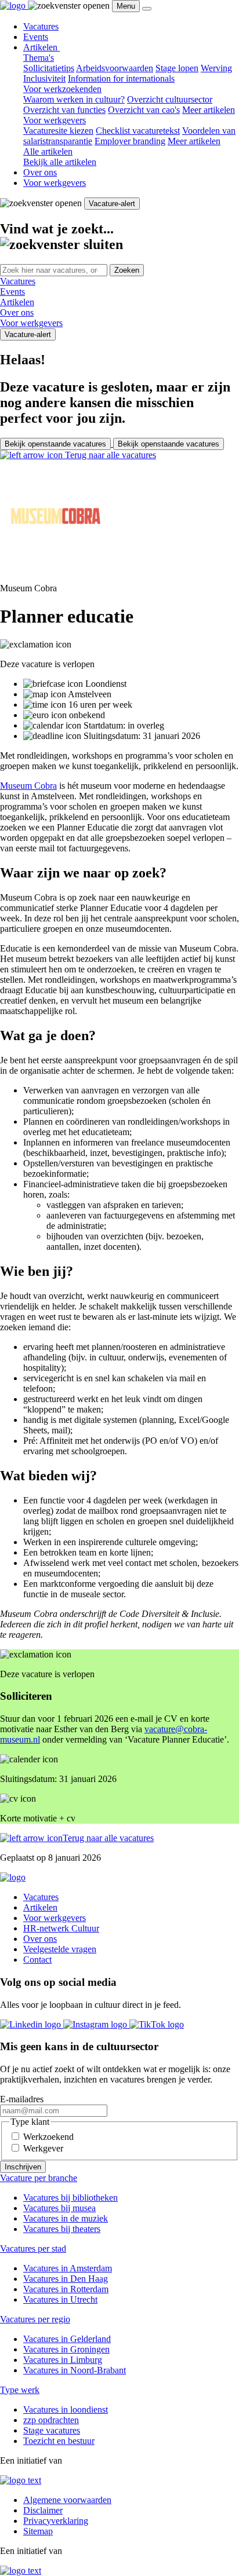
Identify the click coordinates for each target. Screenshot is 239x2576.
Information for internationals (121, 78)
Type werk (20, 2390)
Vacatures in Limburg (63, 2360)
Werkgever (43, 2148)
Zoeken (127, 270)
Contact (37, 1960)
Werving (216, 68)
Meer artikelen (209, 110)
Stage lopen (177, 68)
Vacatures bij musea (59, 2208)
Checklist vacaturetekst (138, 131)
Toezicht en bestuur (59, 2441)
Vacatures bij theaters (62, 2229)
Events (36, 37)
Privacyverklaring (56, 2521)
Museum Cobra (28, 786)
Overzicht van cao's (144, 110)
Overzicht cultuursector (170, 99)
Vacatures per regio (35, 2319)
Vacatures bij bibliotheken (70, 2198)
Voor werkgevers (55, 183)
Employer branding (130, 141)
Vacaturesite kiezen (58, 131)
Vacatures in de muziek (66, 2218)
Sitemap (38, 2531)
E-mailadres (22, 2099)
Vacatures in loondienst (66, 2409)
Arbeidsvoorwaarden (115, 68)
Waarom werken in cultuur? (74, 99)
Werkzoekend (48, 2137)
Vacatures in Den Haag (66, 2279)
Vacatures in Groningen (66, 2349)
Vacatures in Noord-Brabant (75, 2370)
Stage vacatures (52, 2430)
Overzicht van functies (64, 110)
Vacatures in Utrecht (60, 2299)
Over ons (40, 172)
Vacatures (41, 26)
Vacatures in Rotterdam (66, 2289)
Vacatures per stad (33, 2248)
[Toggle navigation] (147, 9)
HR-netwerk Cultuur (61, 1928)
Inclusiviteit (44, 78)
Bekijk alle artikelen (60, 162)
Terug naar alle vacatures (109, 455)
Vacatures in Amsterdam (68, 2268)
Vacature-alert (112, 204)
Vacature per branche (39, 2178)
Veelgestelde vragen (60, 1949)
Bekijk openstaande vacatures (55, 444)
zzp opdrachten (51, 2420)
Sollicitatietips (49, 68)
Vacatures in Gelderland (67, 2339)
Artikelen (41, 47)
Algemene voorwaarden (67, 2500)
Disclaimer (43, 2510)
